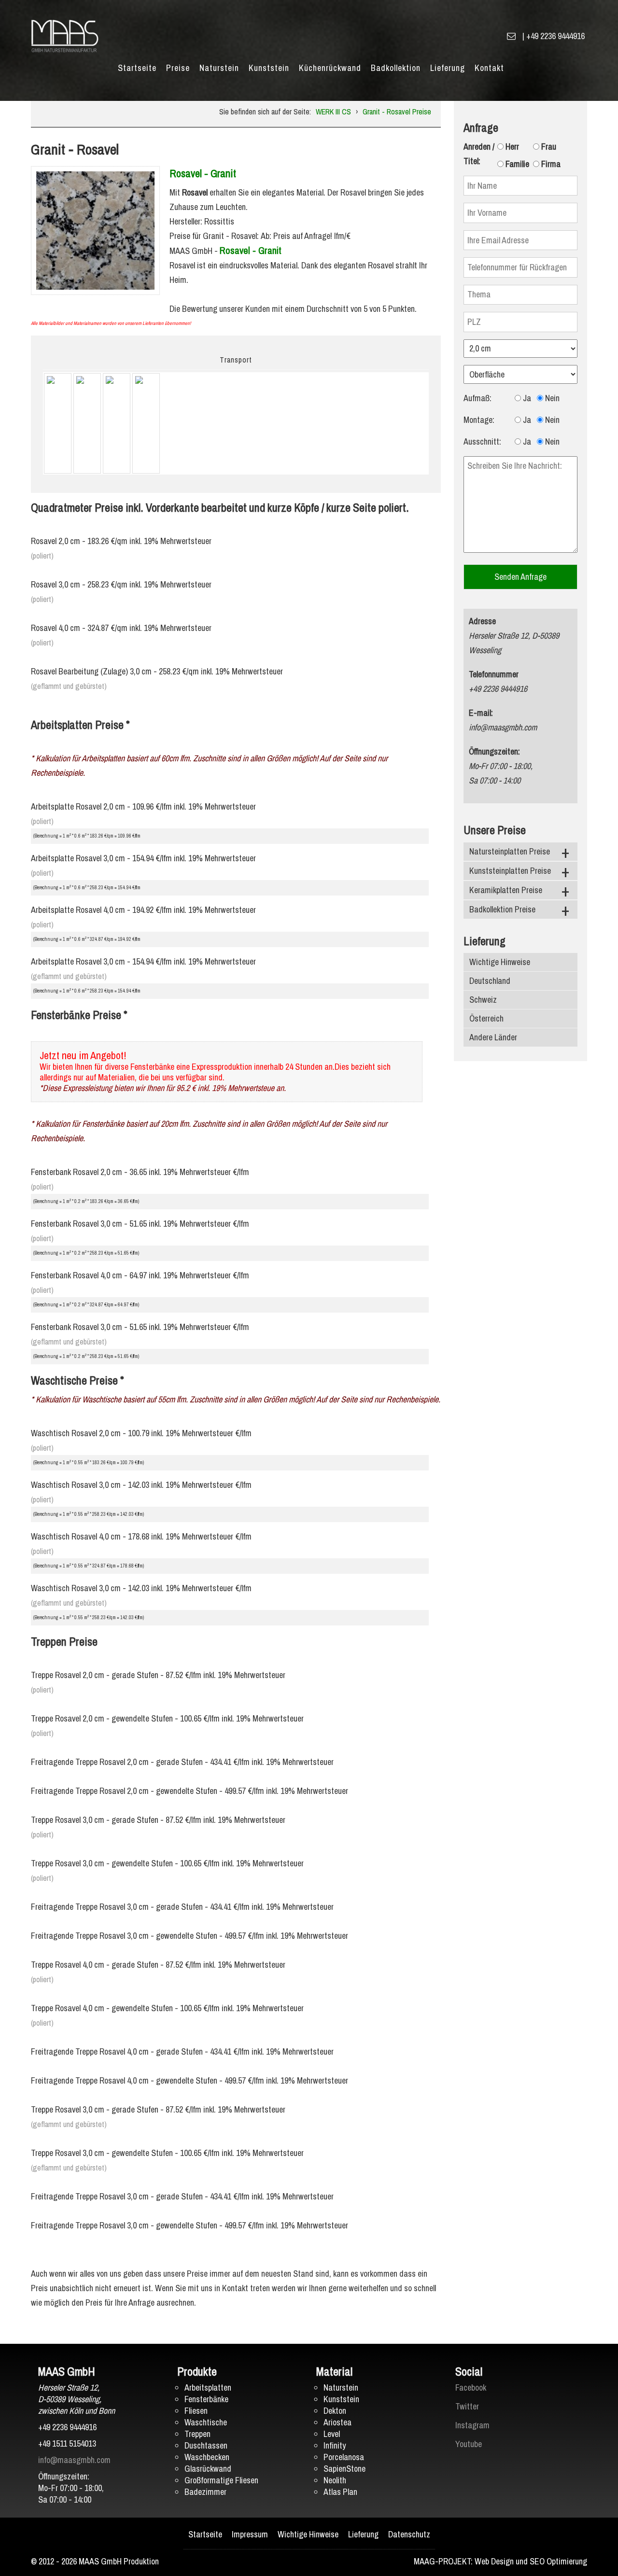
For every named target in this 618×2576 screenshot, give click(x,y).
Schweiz (483, 1000)
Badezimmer (205, 2492)
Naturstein (219, 68)
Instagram (472, 2425)
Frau (548, 147)
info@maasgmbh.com (74, 2460)
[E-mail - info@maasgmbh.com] (511, 36)
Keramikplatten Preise (506, 890)
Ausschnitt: (482, 441)
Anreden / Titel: (479, 154)
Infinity (335, 2445)
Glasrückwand (208, 2469)
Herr (511, 147)
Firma (550, 164)
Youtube (469, 2444)
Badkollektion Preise (502, 909)
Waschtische (206, 2422)
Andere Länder (493, 1037)
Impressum (250, 2534)
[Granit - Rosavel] (95, 230)
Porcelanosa (344, 2457)
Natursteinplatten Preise (510, 851)
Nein (551, 398)
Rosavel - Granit (203, 173)
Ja (526, 398)
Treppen (197, 2434)
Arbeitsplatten (208, 2387)
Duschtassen (206, 2445)
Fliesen (196, 2411)
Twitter (467, 2406)
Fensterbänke (206, 2399)
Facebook (471, 2387)
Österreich (486, 1018)
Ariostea (337, 2422)
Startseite (137, 68)
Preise (178, 68)
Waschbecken (207, 2457)
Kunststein (269, 68)
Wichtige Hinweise (500, 962)
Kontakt (489, 68)
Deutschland (490, 981)
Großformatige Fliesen (221, 2480)
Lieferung (448, 68)
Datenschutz (409, 2534)
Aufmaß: (478, 398)
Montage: (479, 420)
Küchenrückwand (330, 68)
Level (332, 2434)
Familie (516, 164)
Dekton (335, 2411)
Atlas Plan (340, 2492)
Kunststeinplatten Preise (510, 871)
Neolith (335, 2480)
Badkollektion (396, 68)
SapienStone (344, 2469)
